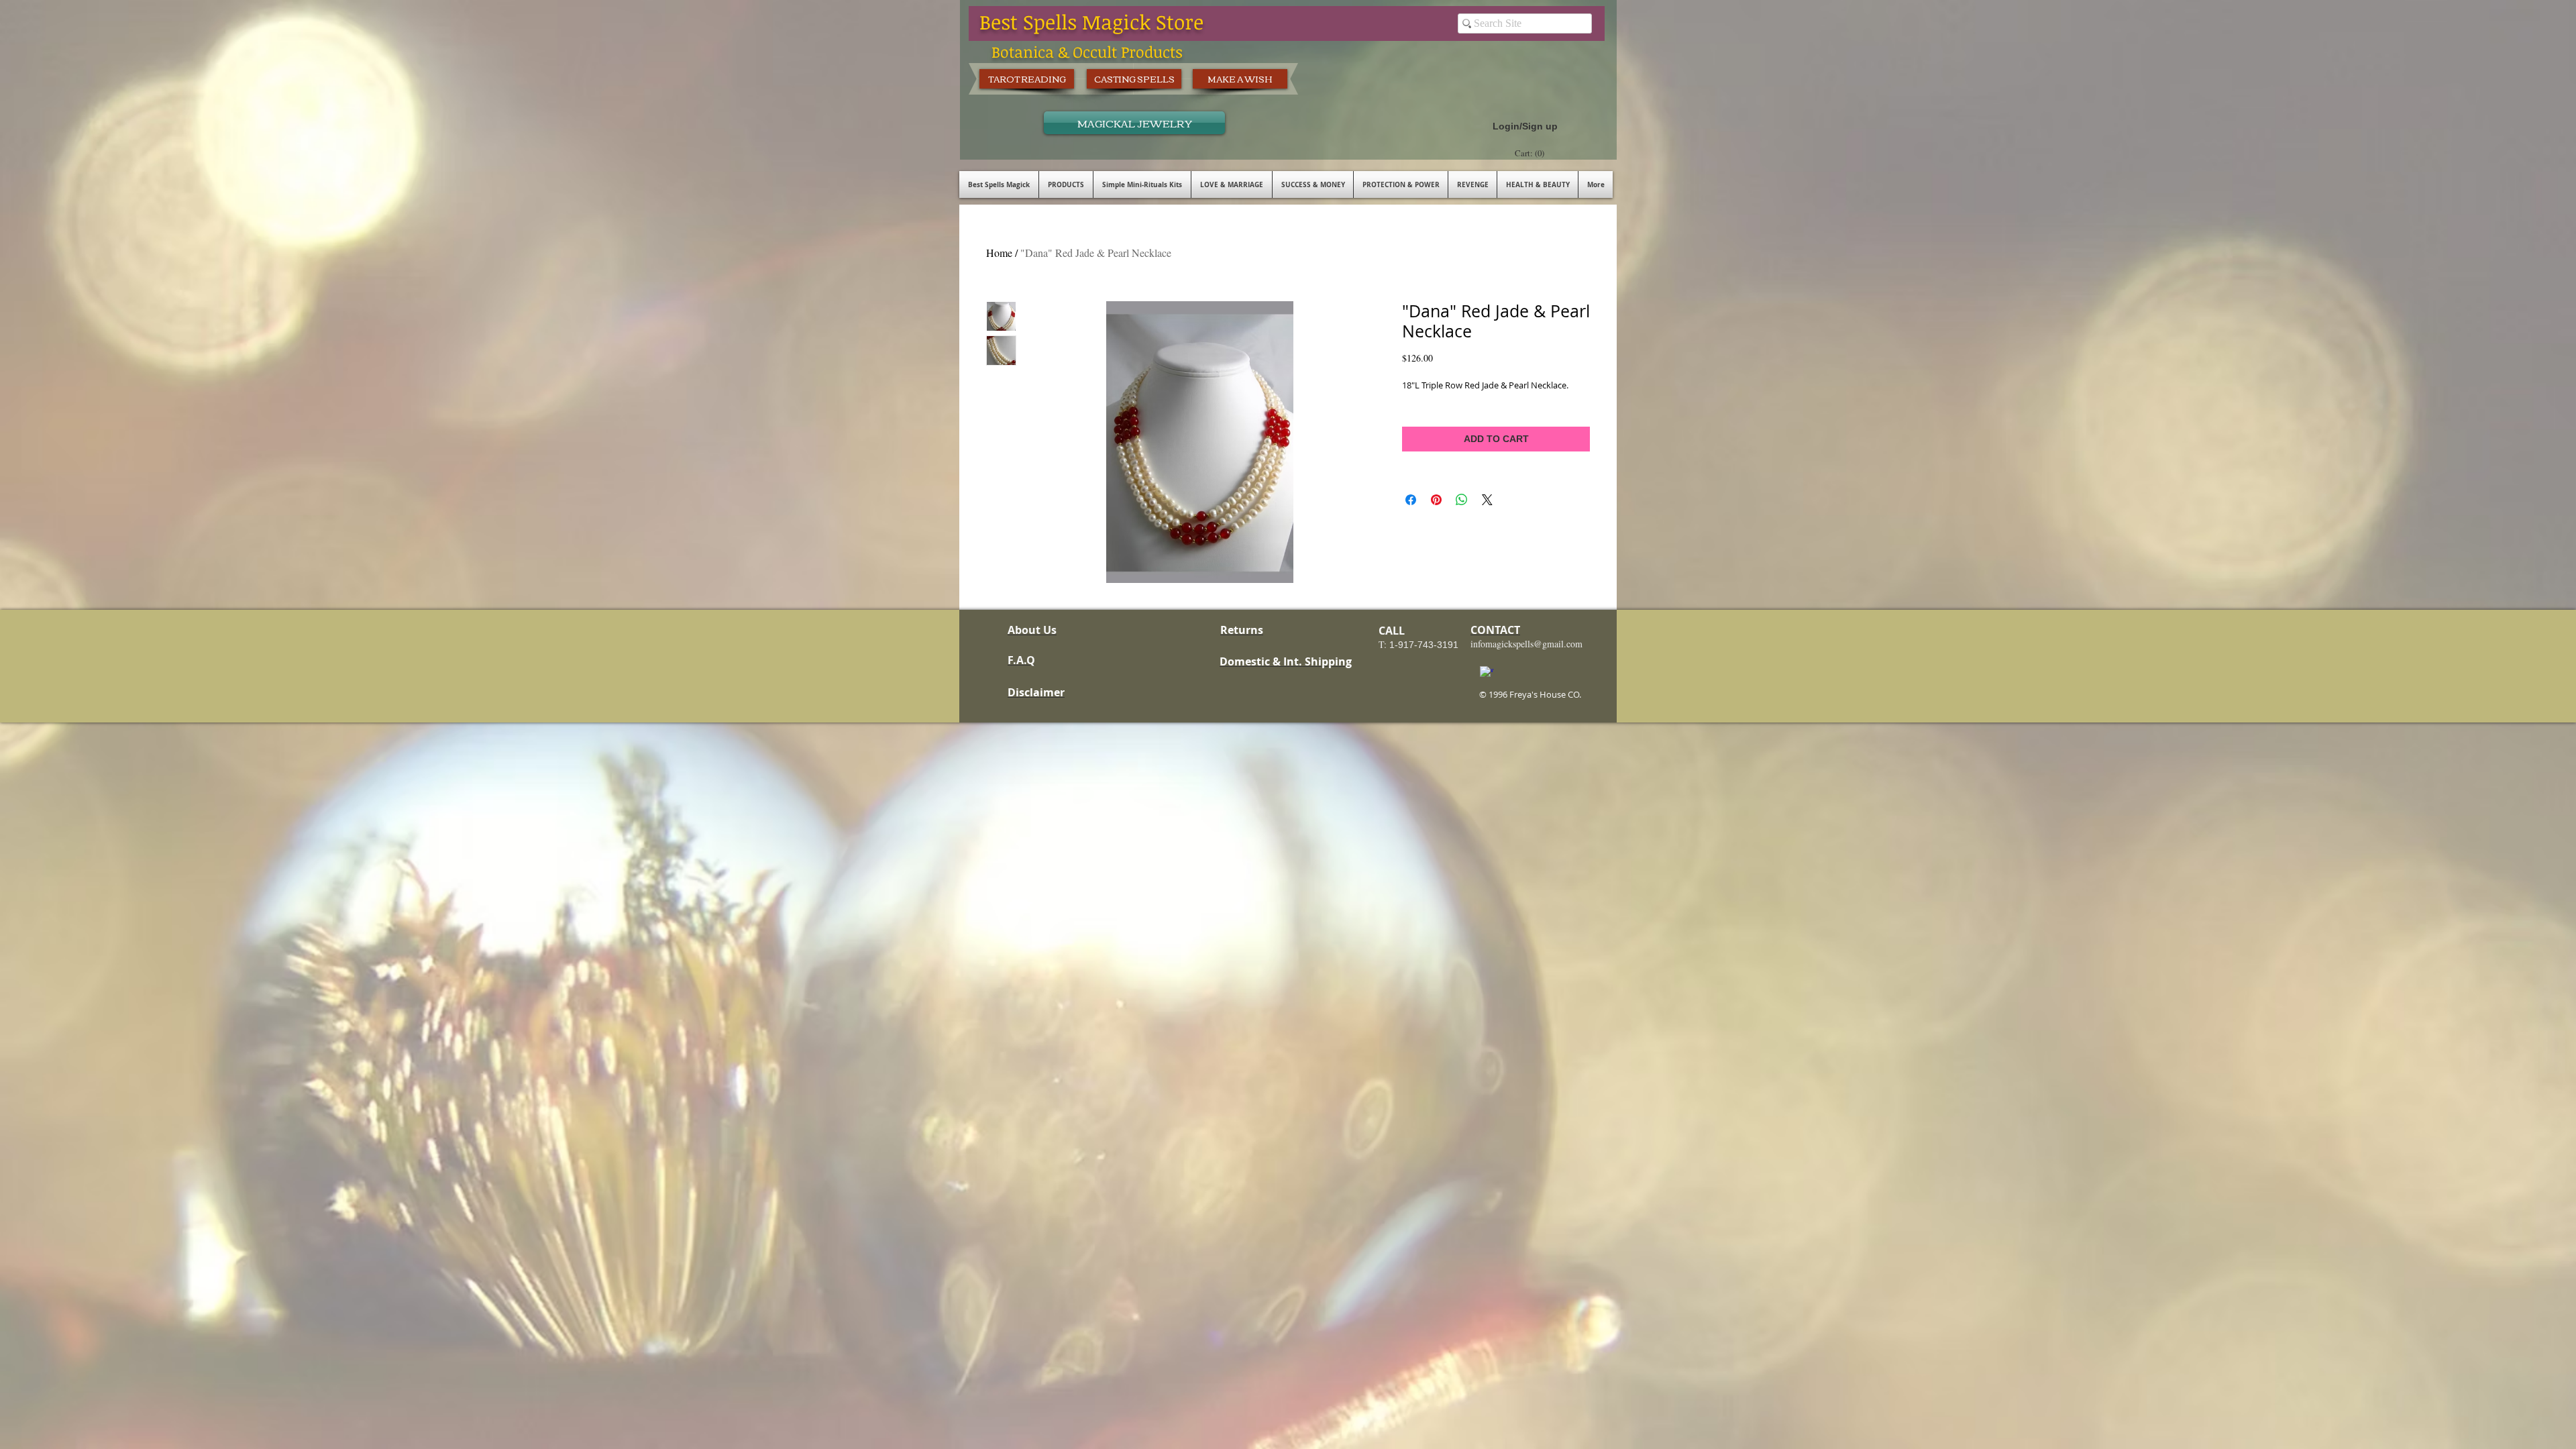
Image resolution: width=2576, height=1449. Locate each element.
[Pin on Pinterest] (1436, 500)
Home (999, 253)
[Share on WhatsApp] (1462, 500)
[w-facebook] (1487, 673)
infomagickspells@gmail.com (1526, 644)
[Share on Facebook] (1411, 500)
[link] (1531, 153)
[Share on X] (1487, 500)
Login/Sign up (1525, 126)
